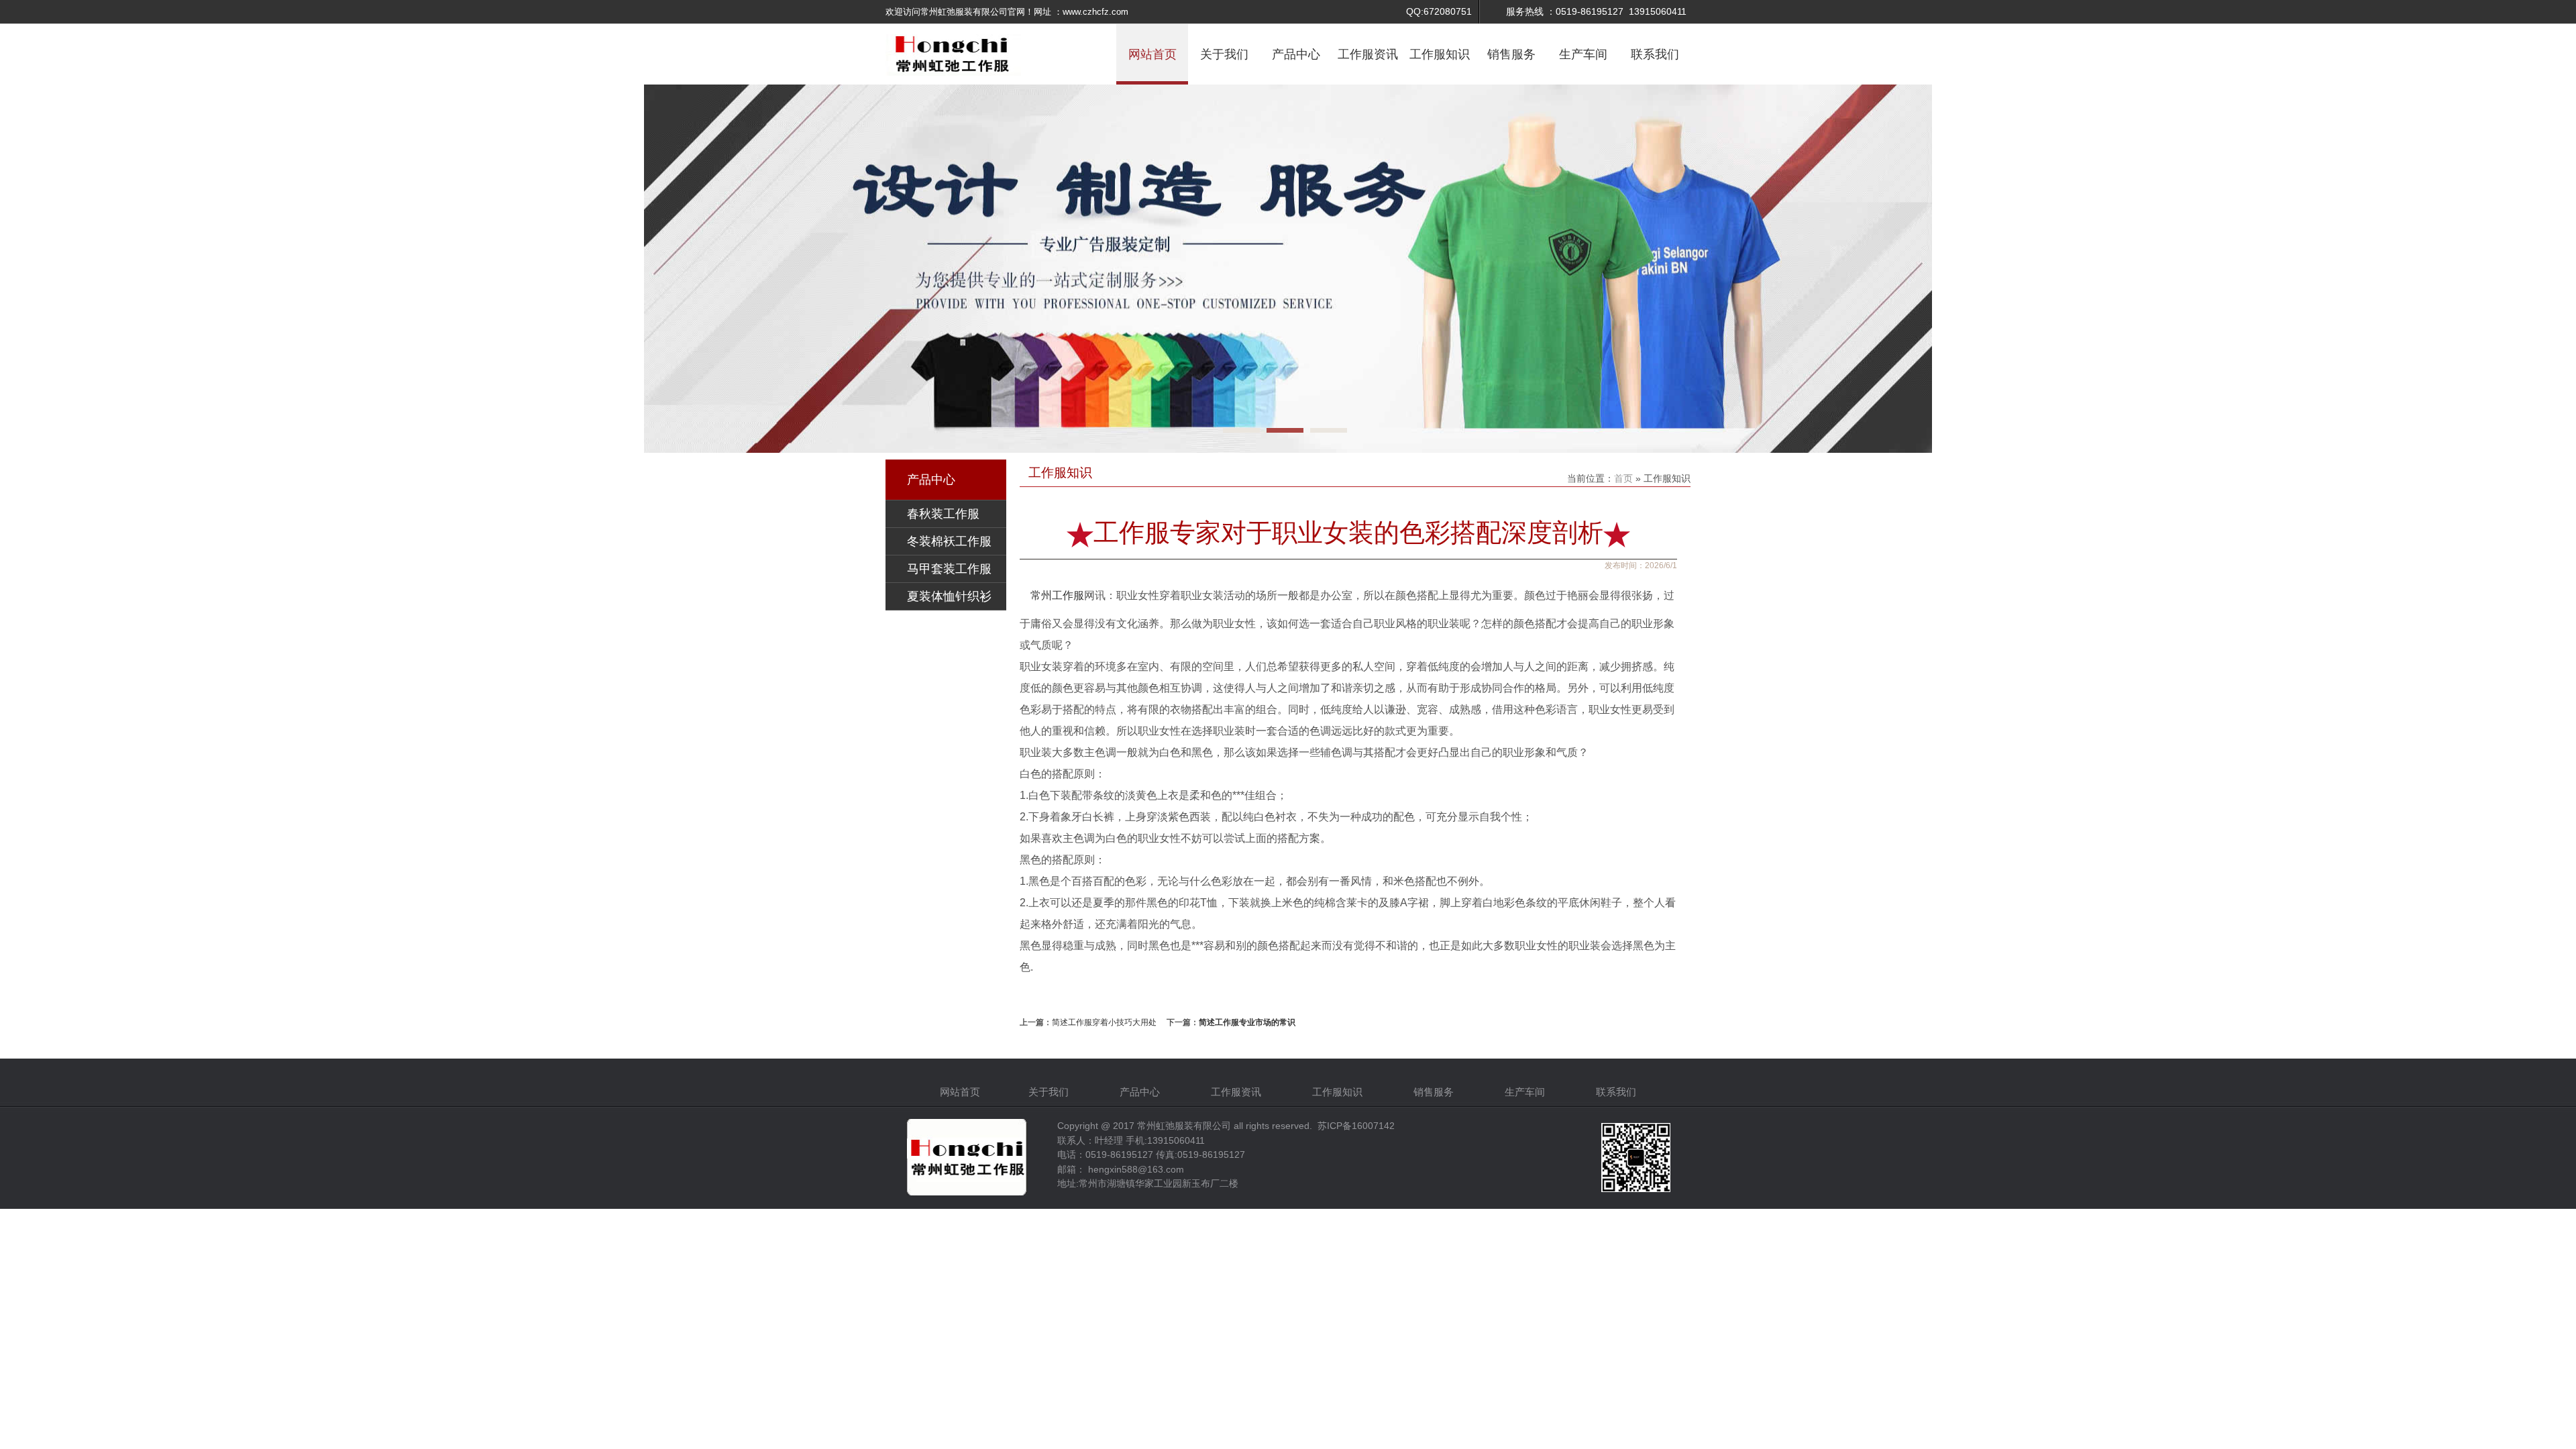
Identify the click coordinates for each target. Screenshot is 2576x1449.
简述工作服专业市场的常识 (1247, 1022)
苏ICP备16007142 (1356, 1126)
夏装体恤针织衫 (949, 596)
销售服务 (1511, 54)
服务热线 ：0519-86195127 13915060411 (1596, 11)
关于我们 (1224, 54)
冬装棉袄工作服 (949, 541)
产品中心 (1296, 54)
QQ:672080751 (1439, 11)
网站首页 (1152, 54)
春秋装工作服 (943, 514)
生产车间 (1583, 54)
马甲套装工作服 (949, 569)
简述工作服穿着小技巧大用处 (1104, 1022)
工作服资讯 (1368, 54)
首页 (1625, 478)
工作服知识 (1440, 54)
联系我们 (1655, 54)
